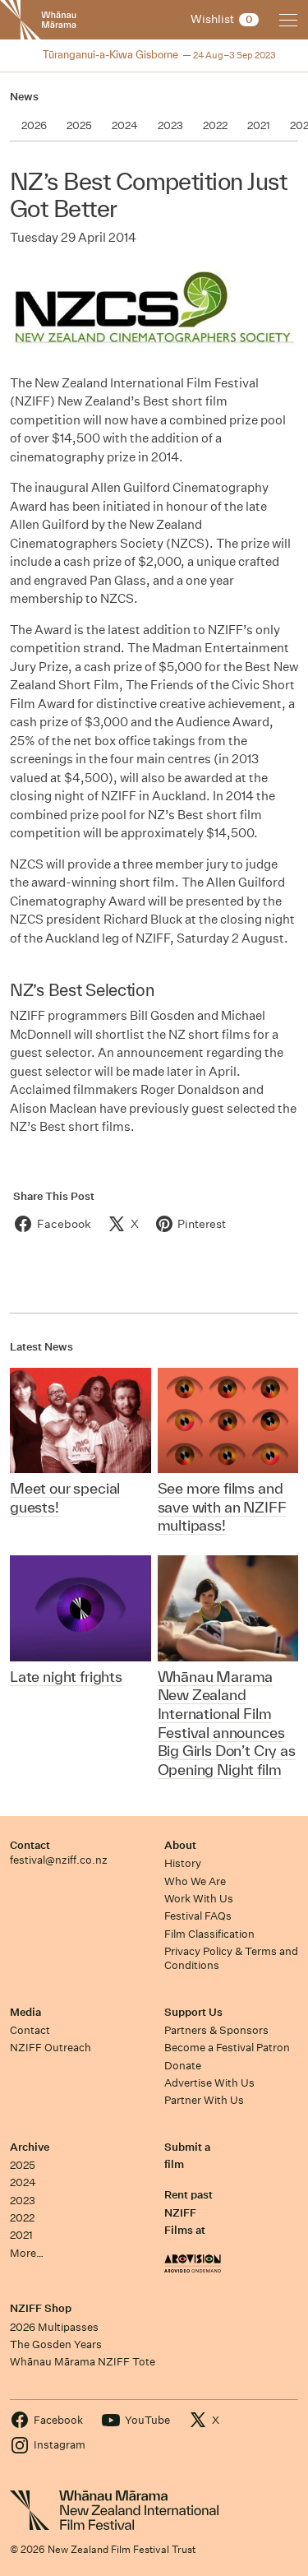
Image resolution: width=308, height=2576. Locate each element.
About (180, 1845)
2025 (23, 2165)
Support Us (193, 2012)
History (183, 1863)
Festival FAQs (198, 1916)
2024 (23, 2182)
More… (27, 2253)
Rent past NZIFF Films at (188, 2212)
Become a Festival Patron (227, 2048)
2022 (22, 2218)
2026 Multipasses (54, 2327)
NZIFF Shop (41, 2308)
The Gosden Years (56, 2344)
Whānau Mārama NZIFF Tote (83, 2362)
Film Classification (209, 1934)
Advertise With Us (209, 2083)
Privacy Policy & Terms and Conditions (231, 1958)
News (24, 97)
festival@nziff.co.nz (59, 1860)
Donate (183, 2066)
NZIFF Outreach (51, 2048)
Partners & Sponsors (216, 2030)
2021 (21, 2235)
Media (25, 2012)
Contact (30, 1845)
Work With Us (199, 1899)
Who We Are (195, 1881)
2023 (23, 2201)
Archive (30, 2147)
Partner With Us (204, 2100)
